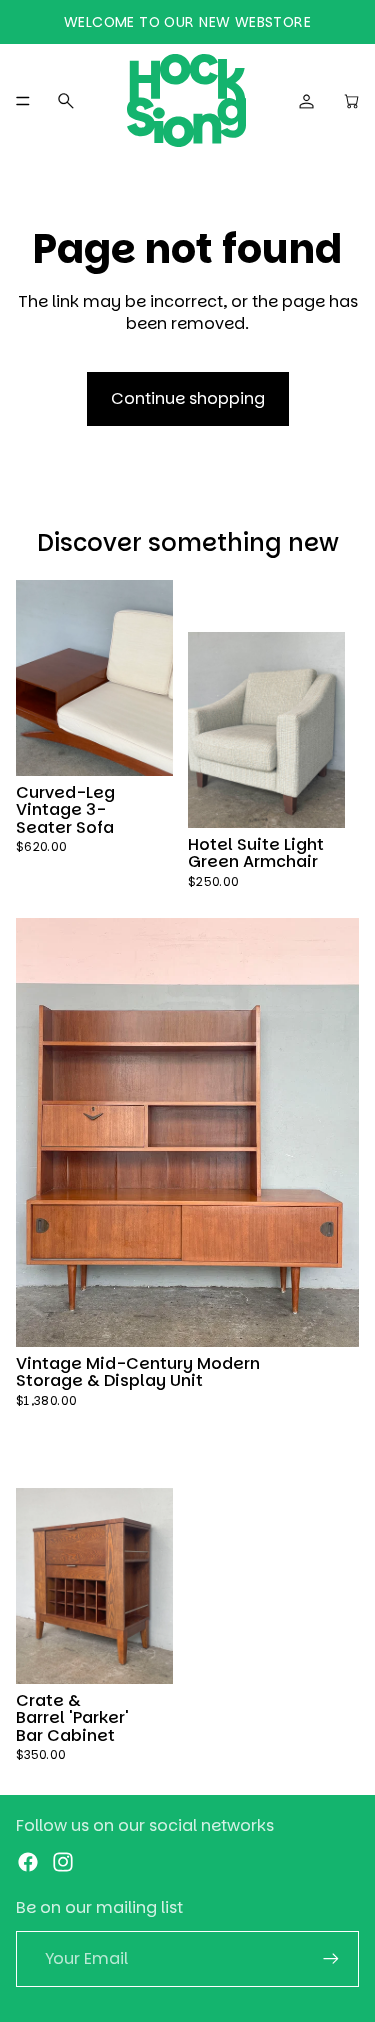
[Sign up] (331, 1959)
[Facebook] (28, 1862)
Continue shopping (188, 398)
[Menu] (23, 101)
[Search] (66, 101)
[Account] (307, 101)
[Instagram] (63, 1862)
